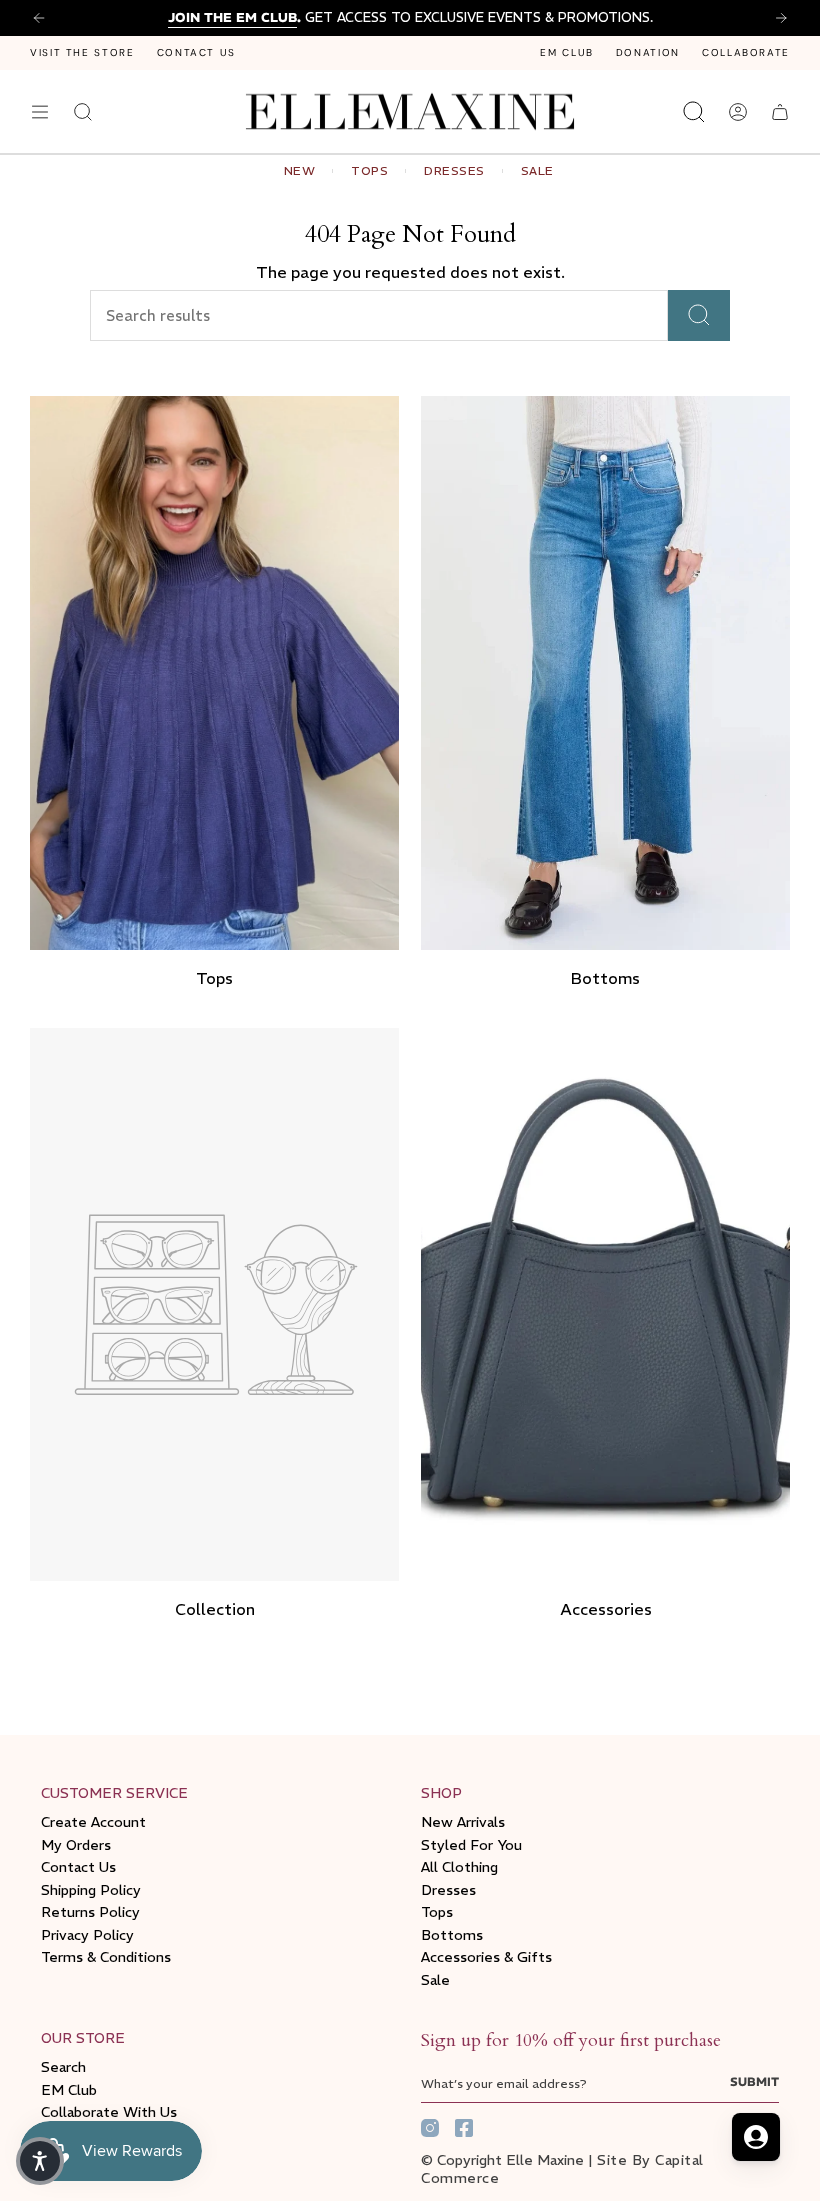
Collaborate (746, 52)
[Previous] (39, 18)
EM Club (566, 52)
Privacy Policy (87, 1935)
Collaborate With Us (109, 2112)
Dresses (448, 1890)
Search (63, 2067)
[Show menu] (40, 112)
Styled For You (471, 1845)
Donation (648, 52)
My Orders (76, 1845)
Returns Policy (90, 1912)
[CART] (780, 112)
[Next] (781, 18)
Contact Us (196, 52)
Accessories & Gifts (486, 1957)
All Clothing (459, 1867)
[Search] (699, 315)
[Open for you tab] (756, 2137)
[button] (40, 2161)
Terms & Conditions (106, 1957)
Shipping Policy (91, 1890)
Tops (437, 1912)
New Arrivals (463, 1822)
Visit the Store (82, 52)
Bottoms (452, 1935)
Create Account (93, 1822)
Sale (435, 1980)
